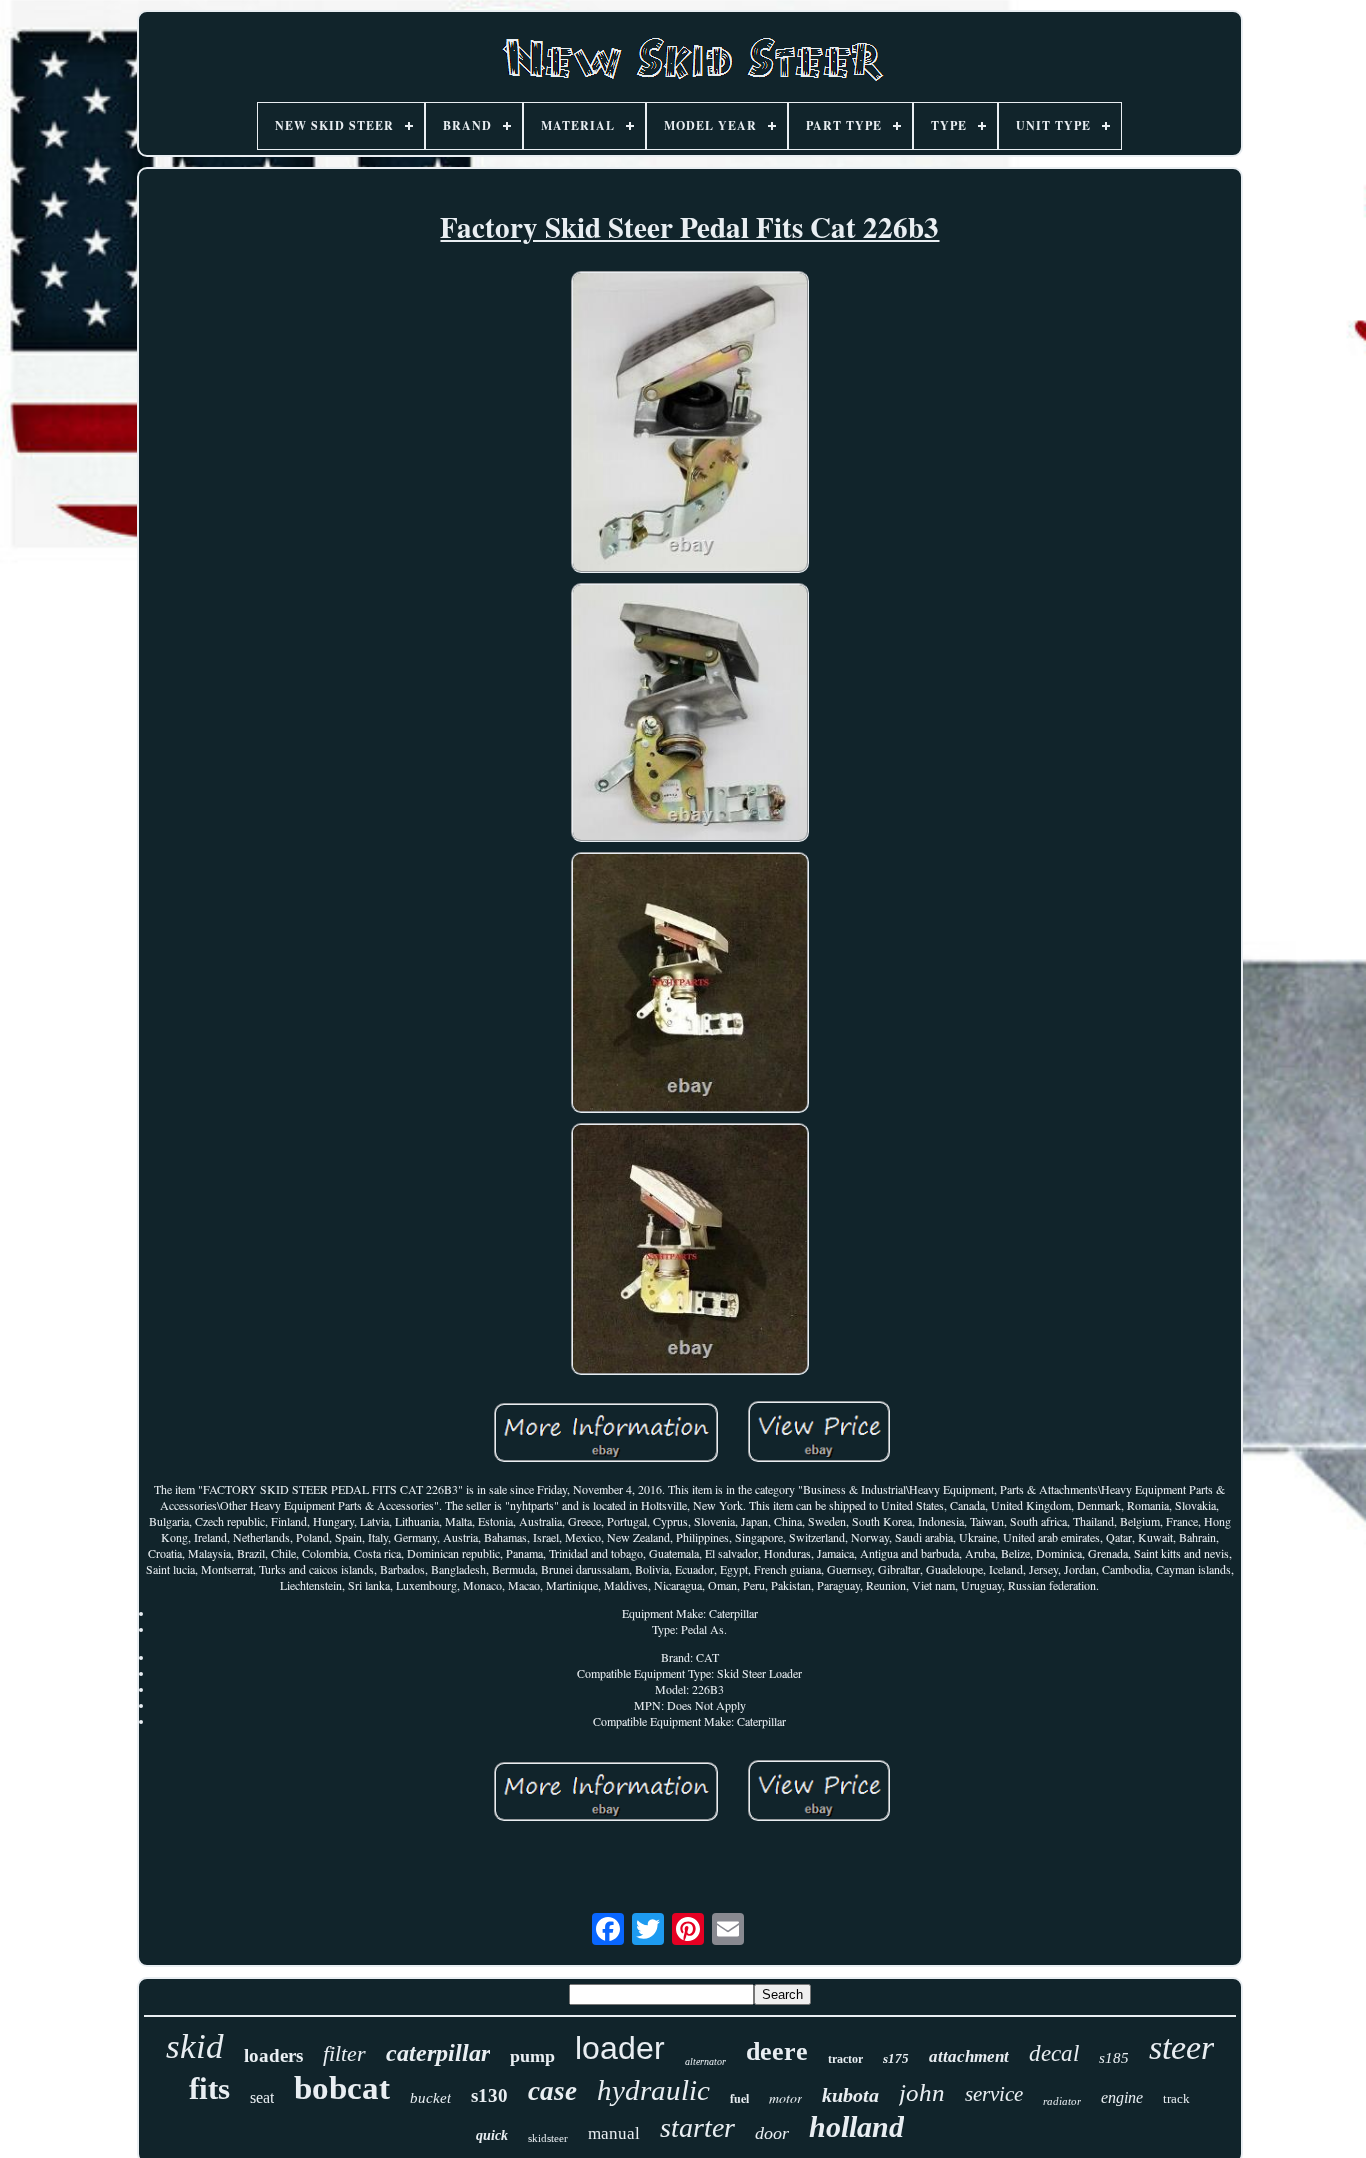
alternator (705, 2061)
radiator (1062, 2101)
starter (697, 2127)
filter (344, 2053)
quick (492, 2135)
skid (195, 2046)
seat (262, 2097)
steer (1181, 2047)
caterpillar (438, 2053)
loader (620, 2048)
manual (614, 2133)
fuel (739, 2098)
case (552, 2091)
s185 (1114, 2058)
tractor (845, 2059)
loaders (273, 2055)
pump (532, 2056)
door (772, 2133)
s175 (896, 2058)
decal (1054, 2053)
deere (777, 2051)
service (994, 2094)
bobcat (342, 2088)
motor (785, 2097)
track (1176, 2098)
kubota (850, 2095)
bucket (430, 2098)
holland (856, 2126)
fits (209, 2088)
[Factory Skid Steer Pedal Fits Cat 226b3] (690, 424)
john (922, 2092)
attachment (969, 2056)
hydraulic (653, 2090)
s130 (489, 2095)
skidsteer (548, 2138)
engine (1122, 2097)
